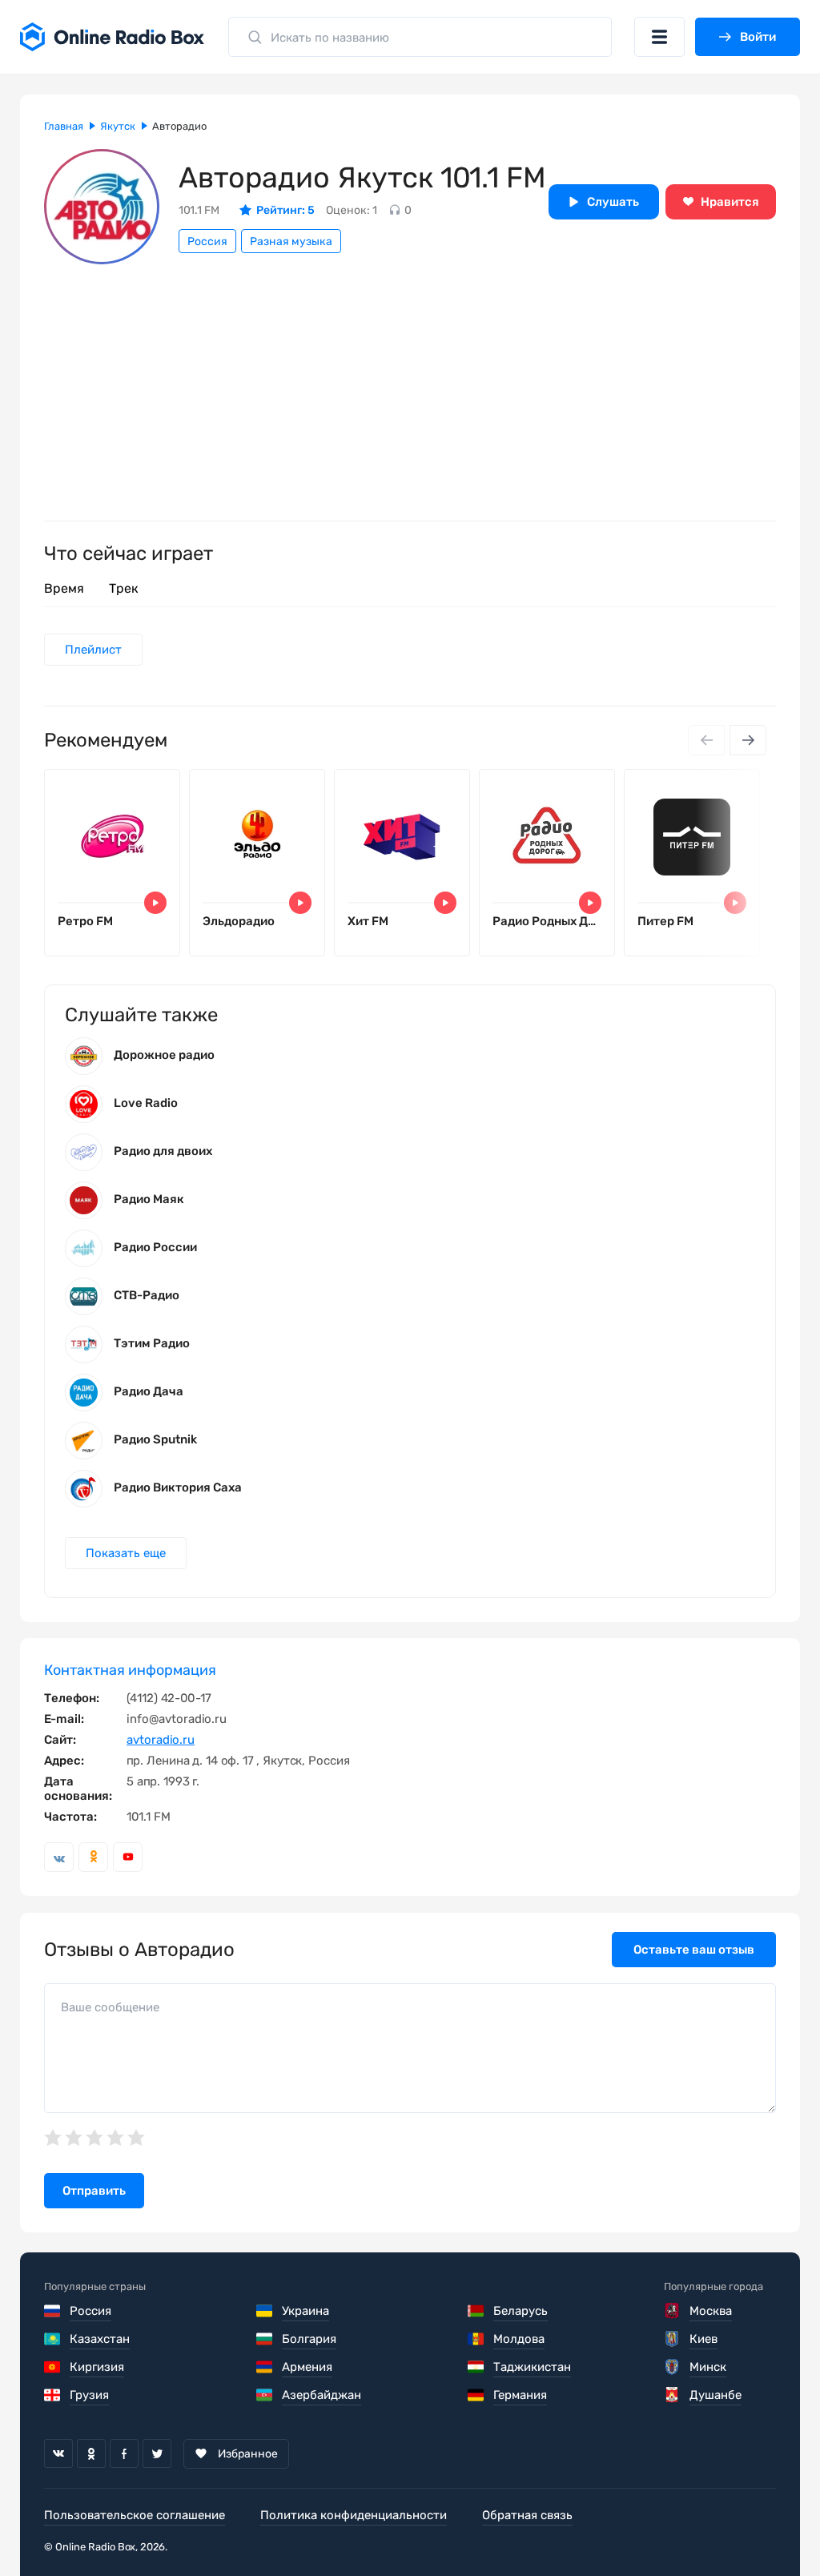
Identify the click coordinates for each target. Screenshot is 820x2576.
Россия (207, 241)
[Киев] (673, 2339)
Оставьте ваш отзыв (694, 1950)
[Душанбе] (673, 2395)
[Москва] (673, 2311)
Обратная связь (527, 2515)
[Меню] (659, 37)
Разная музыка (291, 241)
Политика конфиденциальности (354, 2515)
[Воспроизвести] (155, 903)
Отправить (94, 2191)
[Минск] (673, 2367)
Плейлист (93, 650)
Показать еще (126, 1553)
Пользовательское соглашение (135, 2515)
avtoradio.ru (161, 1740)
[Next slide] (748, 740)
